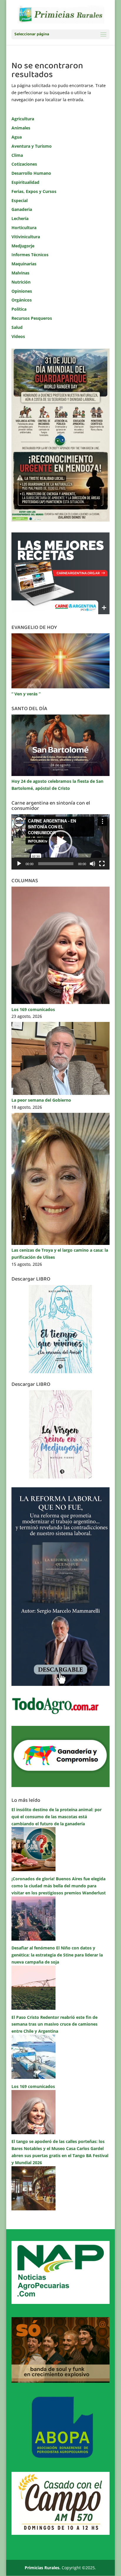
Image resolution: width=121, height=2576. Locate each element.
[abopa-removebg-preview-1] (60, 2457)
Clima (17, 155)
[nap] (60, 2302)
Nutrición (21, 282)
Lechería (20, 218)
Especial (20, 200)
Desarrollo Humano (31, 173)
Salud (17, 327)
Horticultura (24, 228)
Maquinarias (24, 264)
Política (19, 309)
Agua (17, 137)
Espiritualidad (25, 182)
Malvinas (20, 273)
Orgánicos (22, 300)
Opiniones (22, 291)
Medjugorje (23, 246)
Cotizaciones (24, 164)
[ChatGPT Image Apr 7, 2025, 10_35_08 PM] (60, 2381)
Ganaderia (22, 209)
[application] (60, 842)
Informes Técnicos (30, 255)
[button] (60, 842)
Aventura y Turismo (32, 146)
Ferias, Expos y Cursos (34, 191)
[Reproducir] (19, 864)
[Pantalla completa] (102, 864)
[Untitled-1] (60, 1785)
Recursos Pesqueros (32, 318)
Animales (21, 128)
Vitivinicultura (26, 237)
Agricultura (23, 119)
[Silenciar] (93, 864)
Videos (18, 336)
